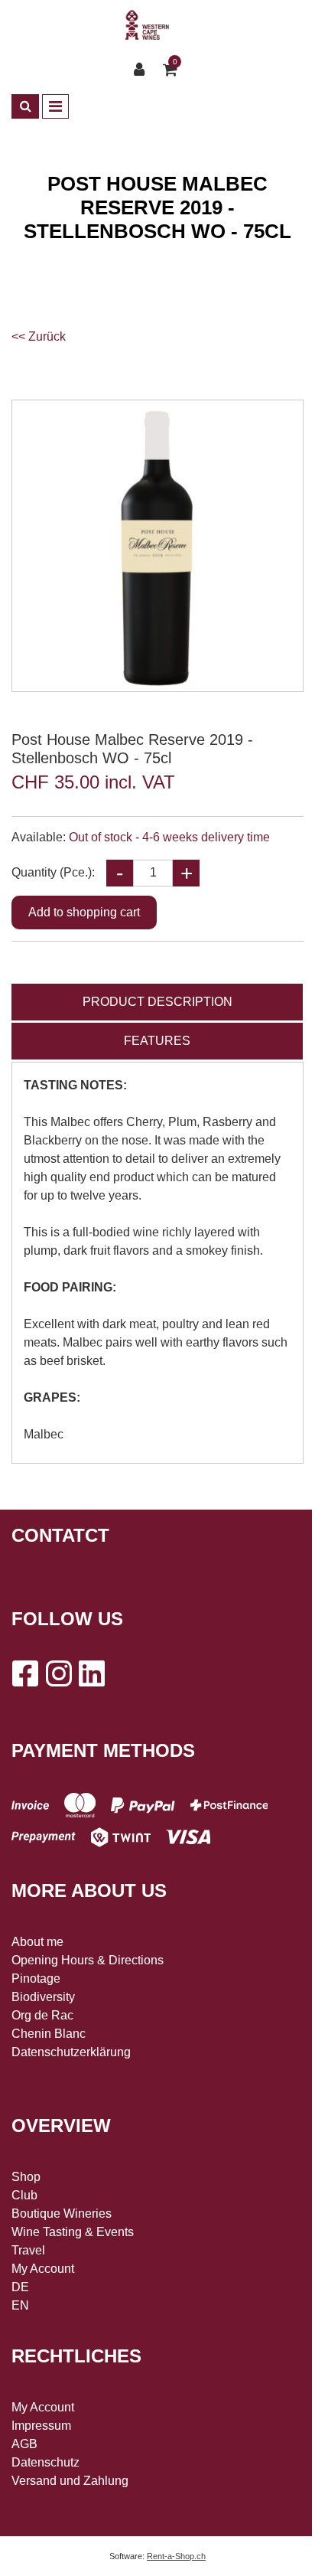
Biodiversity (43, 1997)
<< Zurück (39, 336)
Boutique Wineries (62, 2214)
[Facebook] (24, 1673)
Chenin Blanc (49, 2034)
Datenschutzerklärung (71, 2052)
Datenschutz (45, 2462)
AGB (24, 2444)
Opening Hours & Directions (88, 1960)
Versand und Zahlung (70, 2481)
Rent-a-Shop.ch (176, 2556)
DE (20, 2287)
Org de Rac (42, 2015)
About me (37, 1942)
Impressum (41, 2426)
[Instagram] (58, 1673)
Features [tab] (157, 1041)
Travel (28, 2250)
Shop (26, 2177)
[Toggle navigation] (55, 106)
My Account (43, 2269)
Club (24, 2195)
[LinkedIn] (92, 1673)
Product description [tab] (157, 1002)
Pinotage (36, 1979)
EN (20, 2305)
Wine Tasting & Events (73, 2232)
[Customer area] (143, 70)
